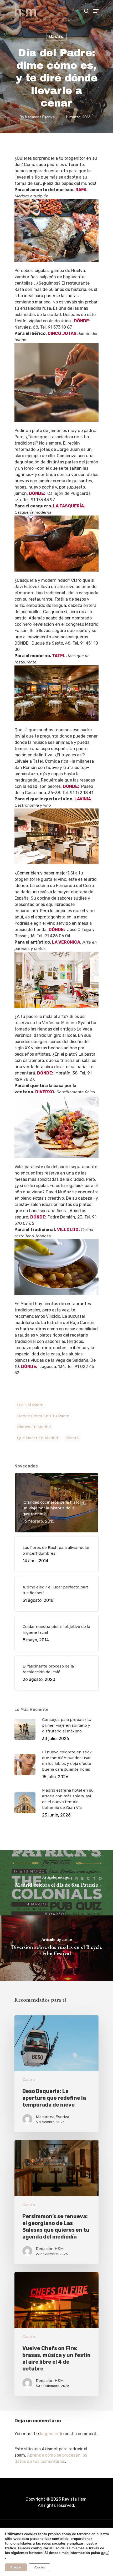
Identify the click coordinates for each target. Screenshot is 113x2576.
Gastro (56, 37)
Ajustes (40, 2567)
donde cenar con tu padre (43, 1416)
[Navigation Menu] (96, 11)
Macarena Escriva (40, 117)
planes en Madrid (34, 1427)
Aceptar (16, 2567)
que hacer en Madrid (37, 1438)
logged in (49, 2434)
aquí (105, 2553)
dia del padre (30, 1405)
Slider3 (72, 1438)
